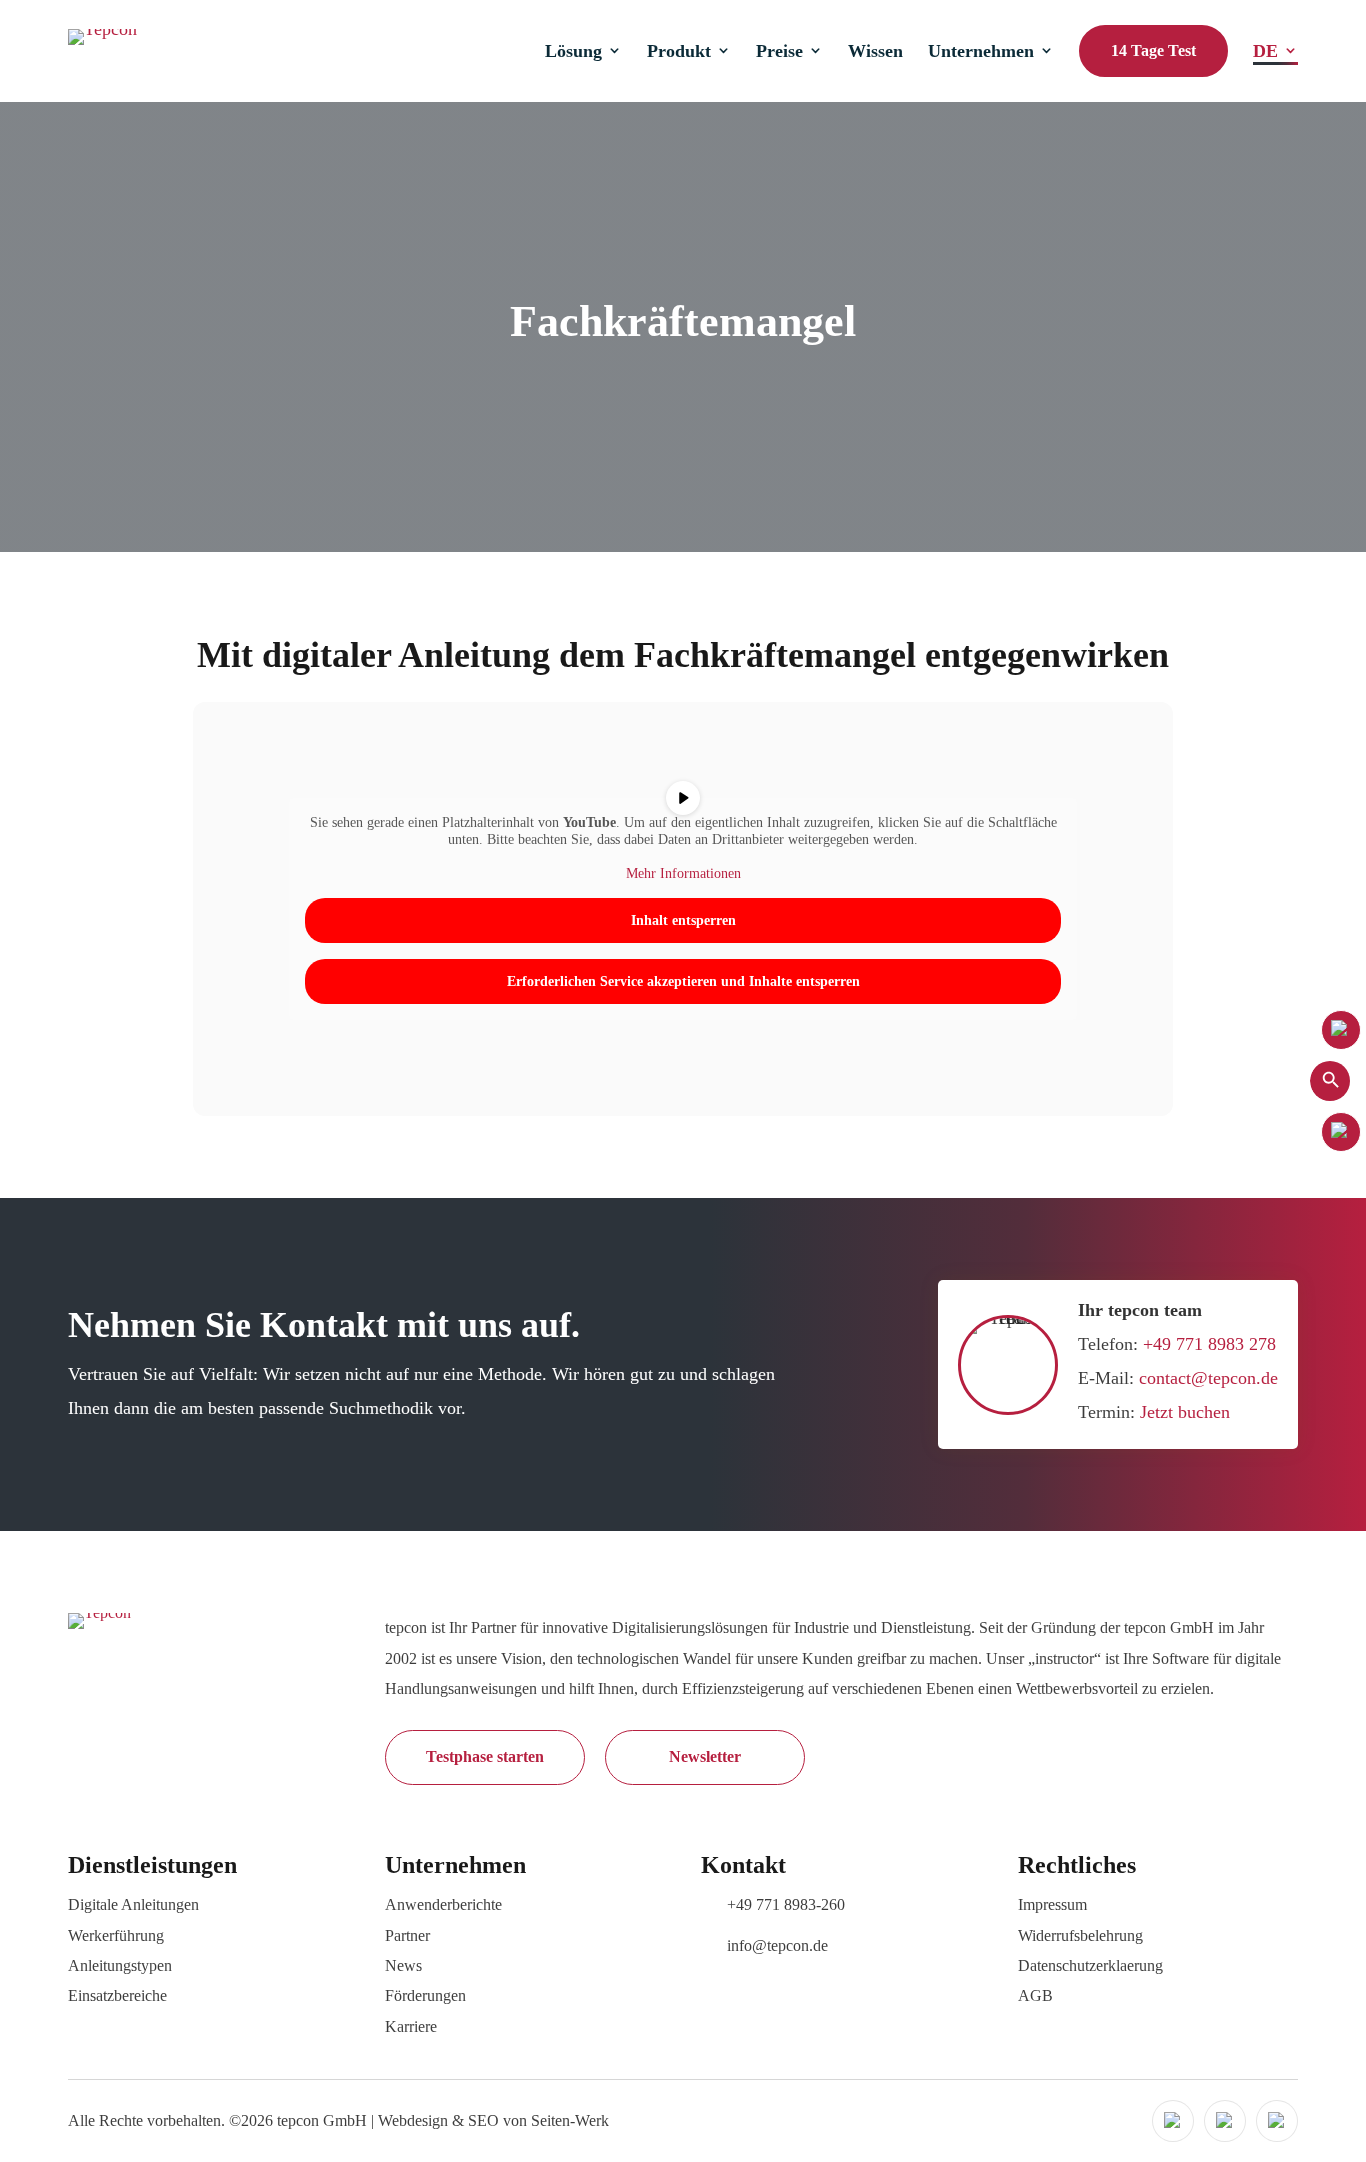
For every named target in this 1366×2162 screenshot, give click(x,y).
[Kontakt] (1341, 1030)
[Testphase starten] (1341, 1132)
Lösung (573, 51)
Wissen (875, 51)
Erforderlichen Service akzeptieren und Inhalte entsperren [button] (683, 981)
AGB (1035, 1995)
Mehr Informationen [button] (683, 873)
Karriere (411, 2026)
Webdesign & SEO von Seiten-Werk (493, 2120)
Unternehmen (981, 51)
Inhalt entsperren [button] (683, 920)
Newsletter (705, 1756)
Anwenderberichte (443, 1904)
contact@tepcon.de (1208, 1378)
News (403, 1965)
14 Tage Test (1153, 50)
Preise (779, 51)
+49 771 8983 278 (1209, 1344)
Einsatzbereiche (117, 1995)
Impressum (1052, 1904)
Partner (407, 1935)
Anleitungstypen (120, 1965)
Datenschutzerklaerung (1090, 1965)
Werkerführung (116, 1935)
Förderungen (425, 1995)
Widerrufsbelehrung (1080, 1935)
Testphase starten (485, 1756)
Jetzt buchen (1185, 1412)
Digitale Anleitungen (133, 1904)
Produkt (679, 51)
